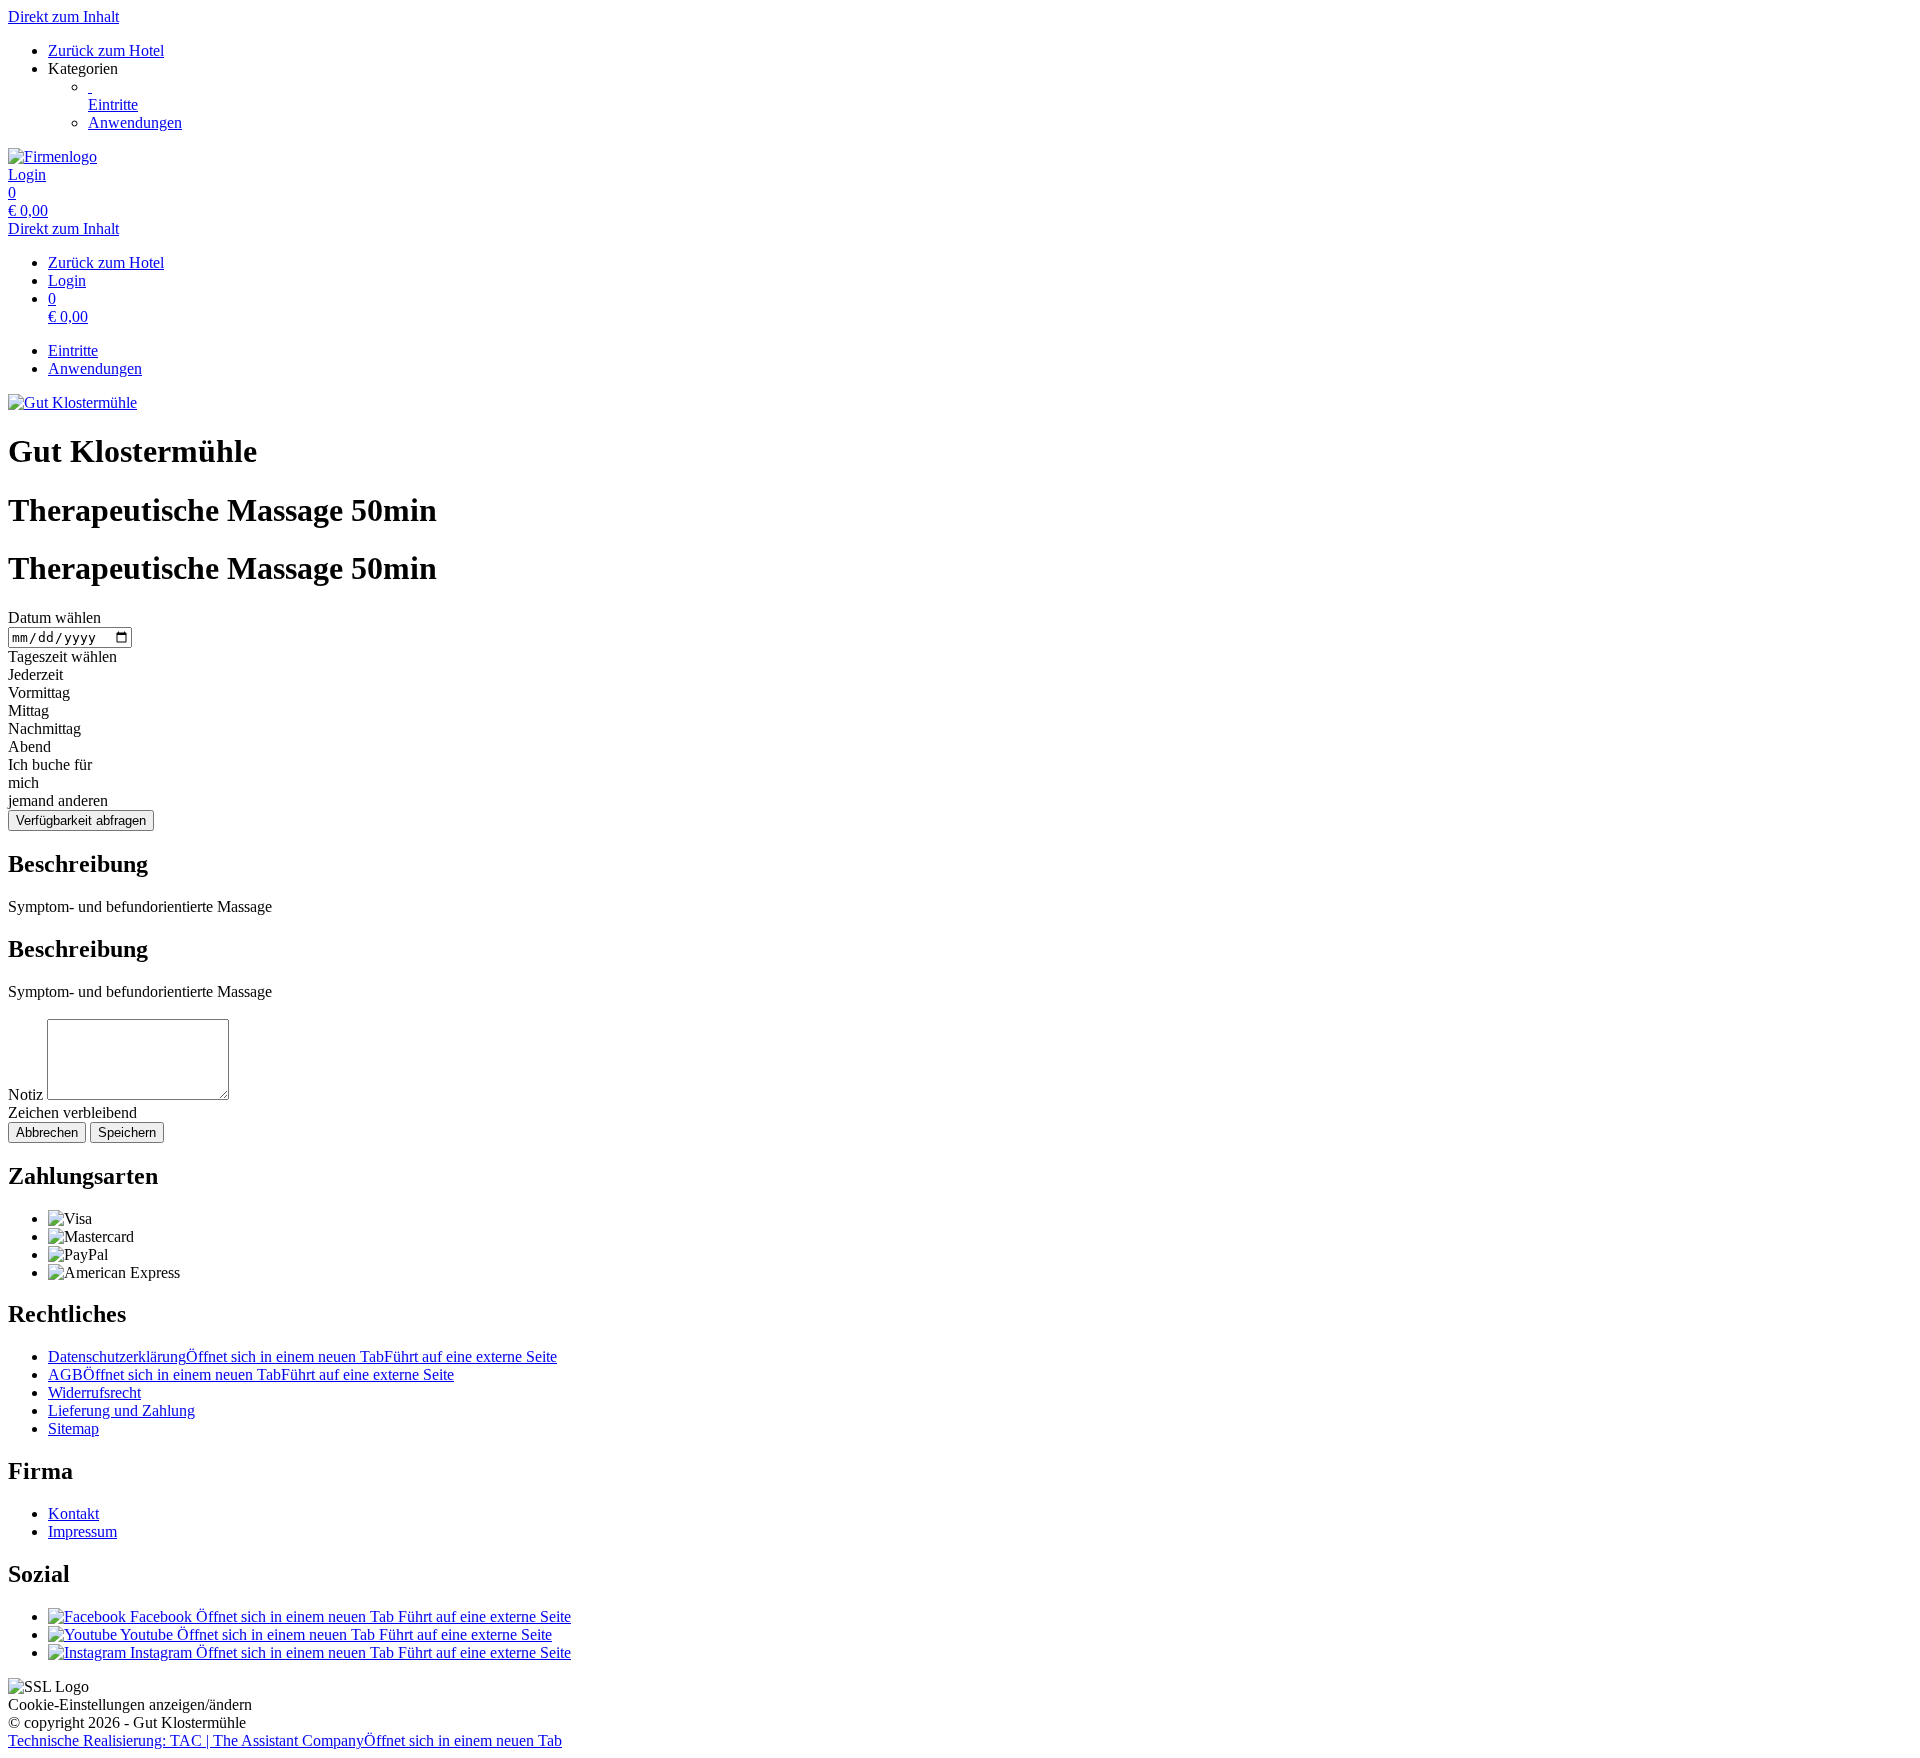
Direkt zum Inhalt (63, 16)
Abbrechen (47, 1132)
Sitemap (73, 1428)
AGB (251, 1374)
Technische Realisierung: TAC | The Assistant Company (285, 1740)
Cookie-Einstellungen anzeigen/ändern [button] (130, 1704)
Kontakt (73, 1513)
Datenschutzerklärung (302, 1356)
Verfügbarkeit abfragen (81, 820)
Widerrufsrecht (94, 1392)
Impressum (82, 1531)
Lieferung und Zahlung (121, 1410)
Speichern (127, 1132)
